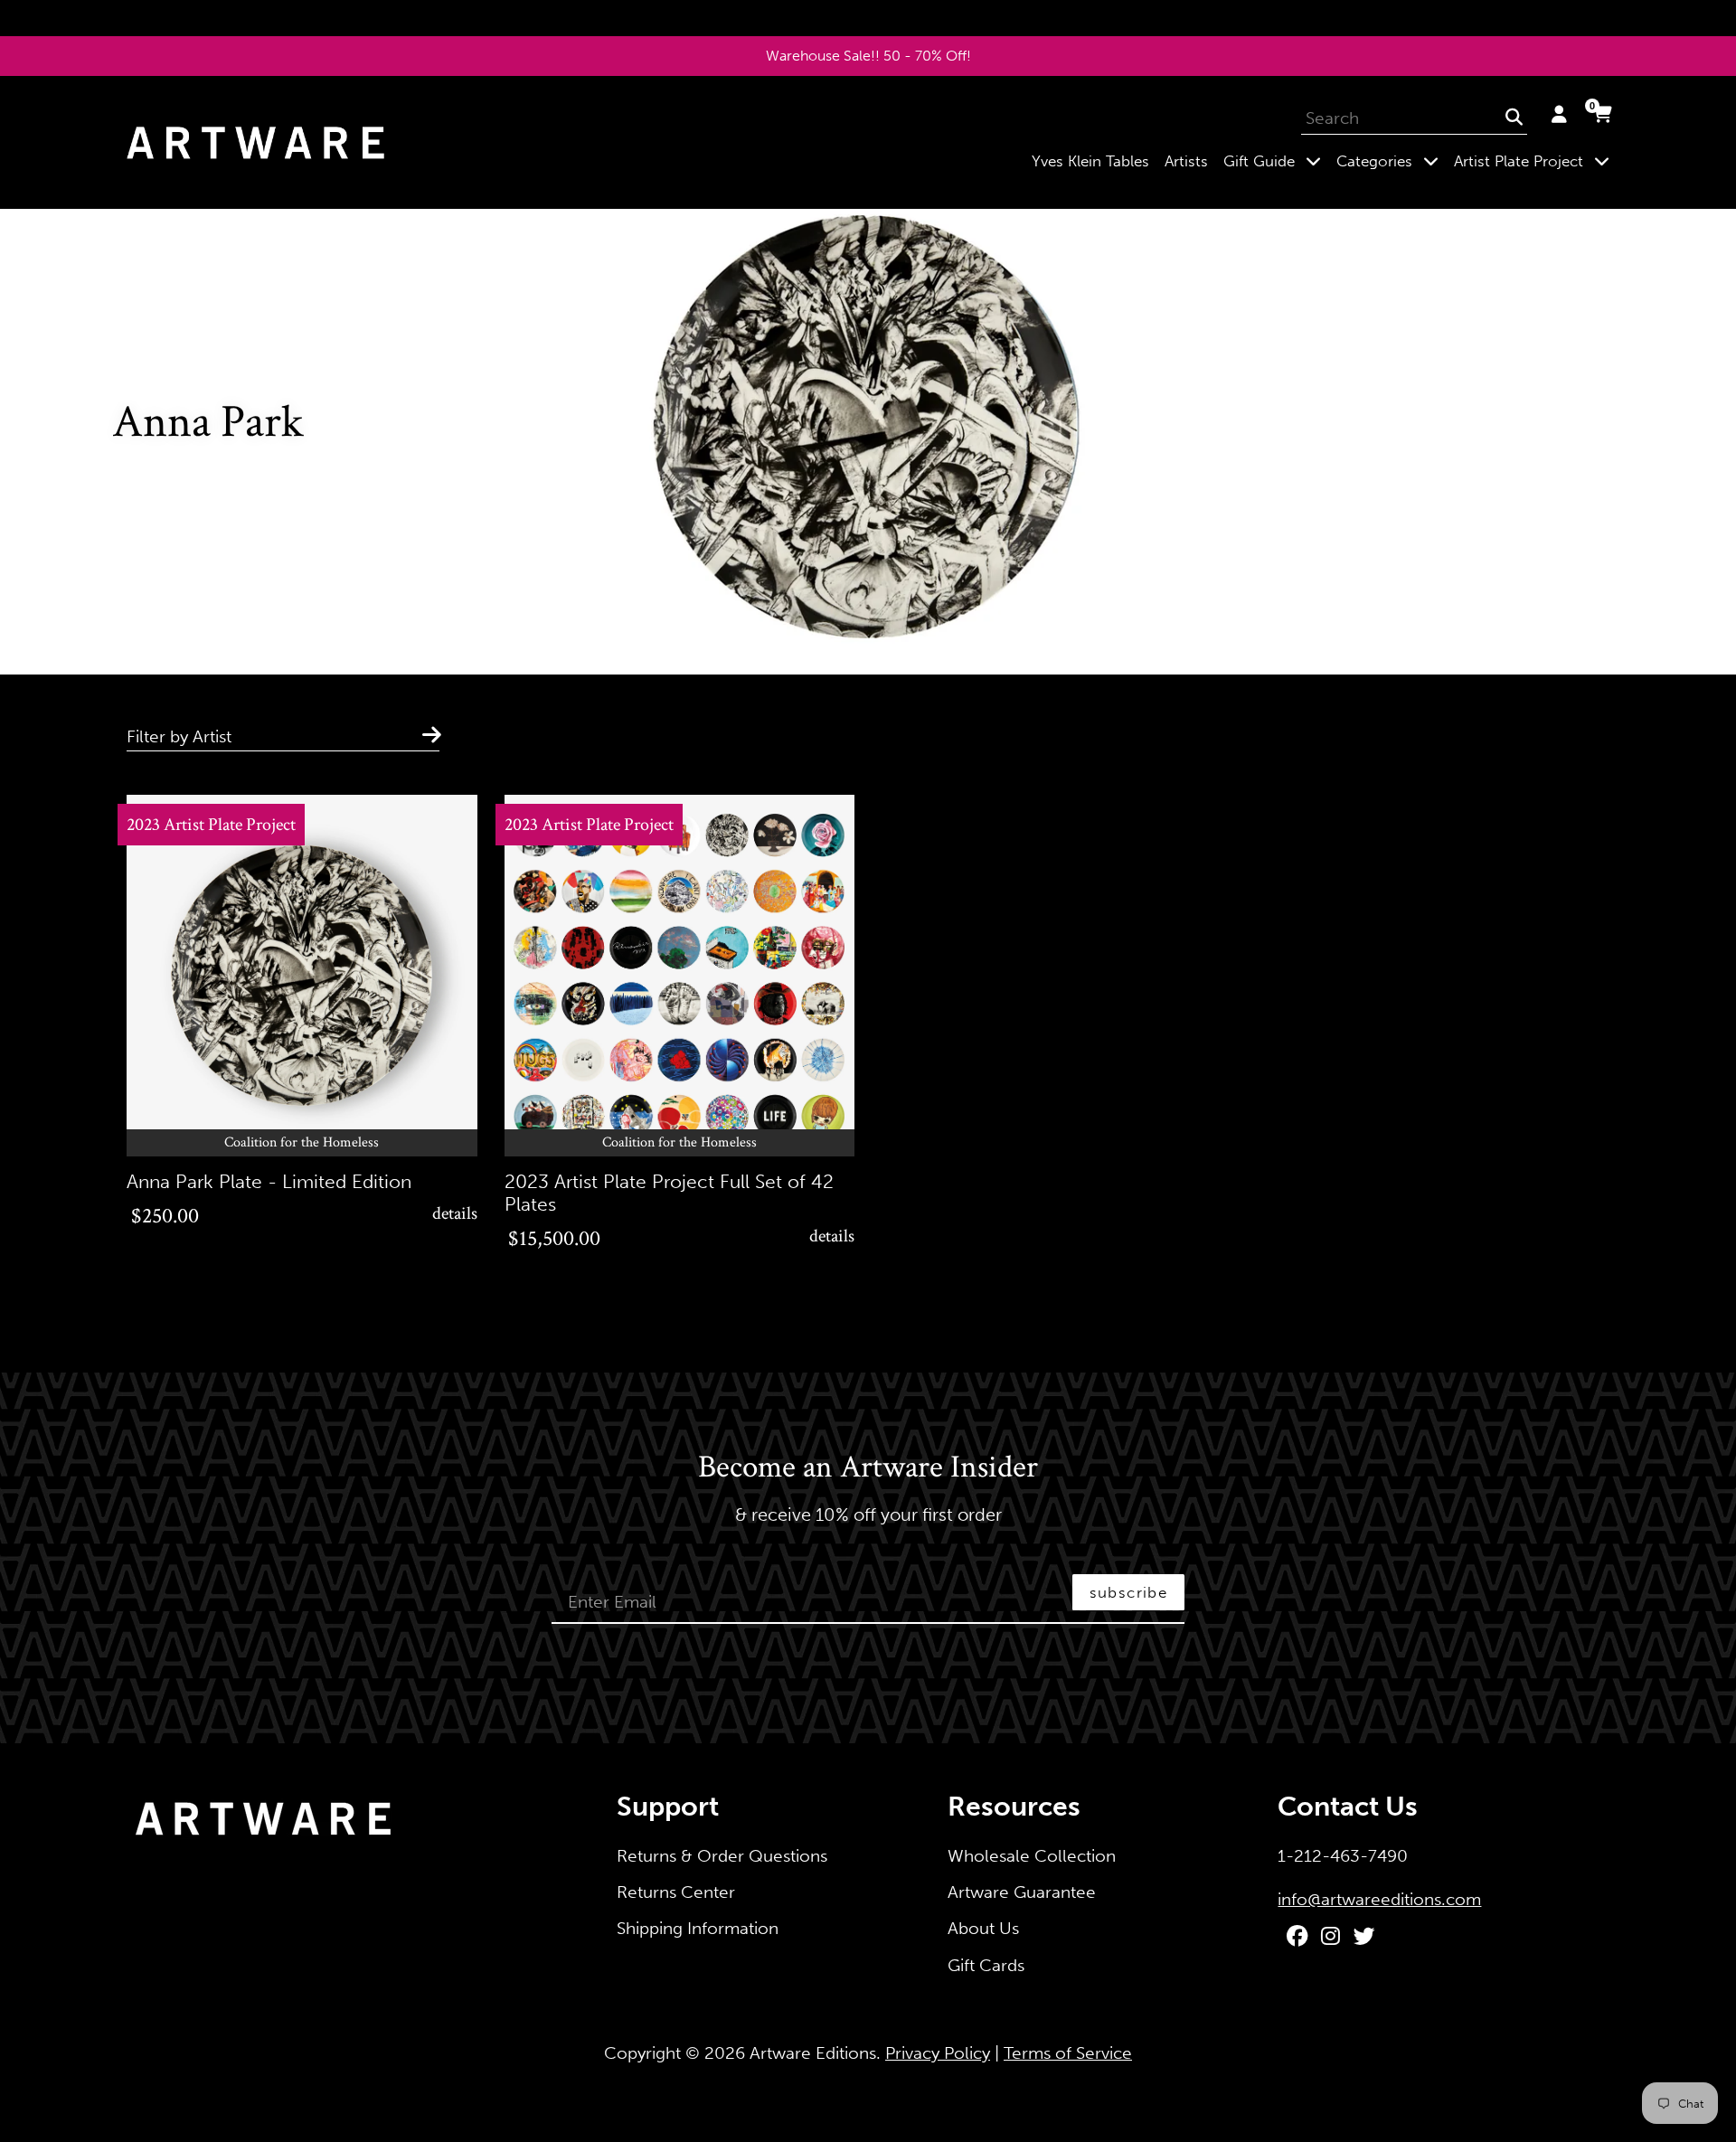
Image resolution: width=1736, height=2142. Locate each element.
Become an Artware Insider (868, 1468)
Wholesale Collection (1032, 1856)
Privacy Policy (938, 2053)
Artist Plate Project (1535, 160)
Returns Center (676, 1892)
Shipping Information (698, 1928)
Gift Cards (986, 1965)
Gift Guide (1276, 160)
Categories (1391, 160)
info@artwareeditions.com (1379, 1899)
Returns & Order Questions (722, 1856)
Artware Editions (813, 2053)
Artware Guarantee (1022, 1892)
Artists (1186, 161)
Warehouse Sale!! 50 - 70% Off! (868, 56)
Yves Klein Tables (1090, 161)
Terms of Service (1068, 2053)
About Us (983, 1928)
